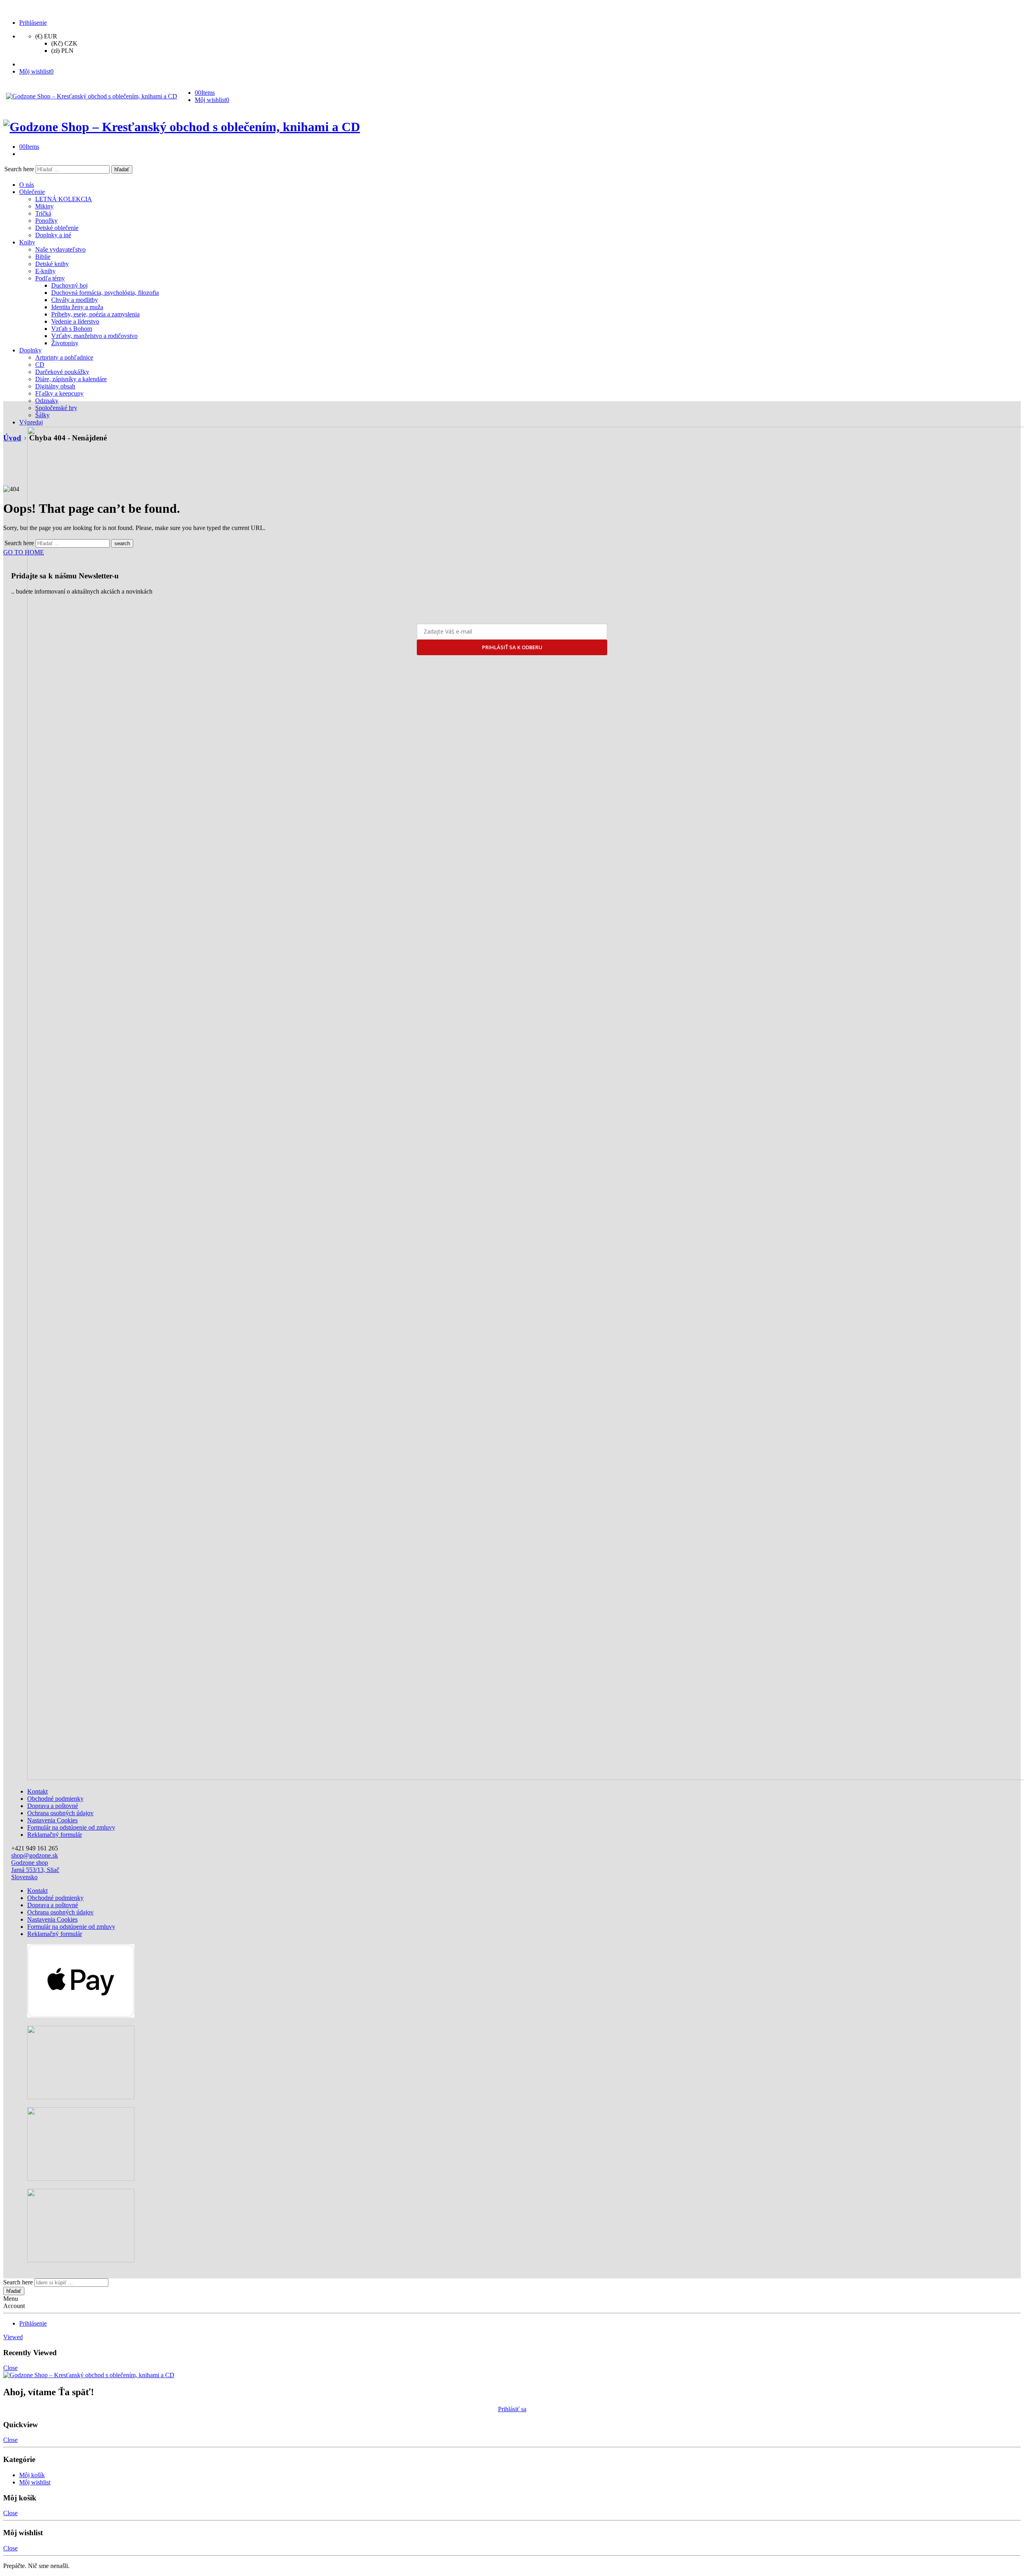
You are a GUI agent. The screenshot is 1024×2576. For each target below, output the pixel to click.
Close (10, 2368)
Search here (20, 169)
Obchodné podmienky (55, 1799)
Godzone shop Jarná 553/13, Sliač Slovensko (35, 1870)
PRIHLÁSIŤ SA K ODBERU (512, 647)
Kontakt (37, 1791)
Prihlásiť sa (512, 2409)
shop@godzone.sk (35, 1855)
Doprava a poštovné (53, 1806)
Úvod (12, 438)
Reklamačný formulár (55, 1835)
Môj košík (32, 2475)
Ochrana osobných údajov (60, 1813)
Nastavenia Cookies (52, 1820)
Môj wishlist (35, 2482)
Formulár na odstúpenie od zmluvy (71, 1827)
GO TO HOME (24, 552)
